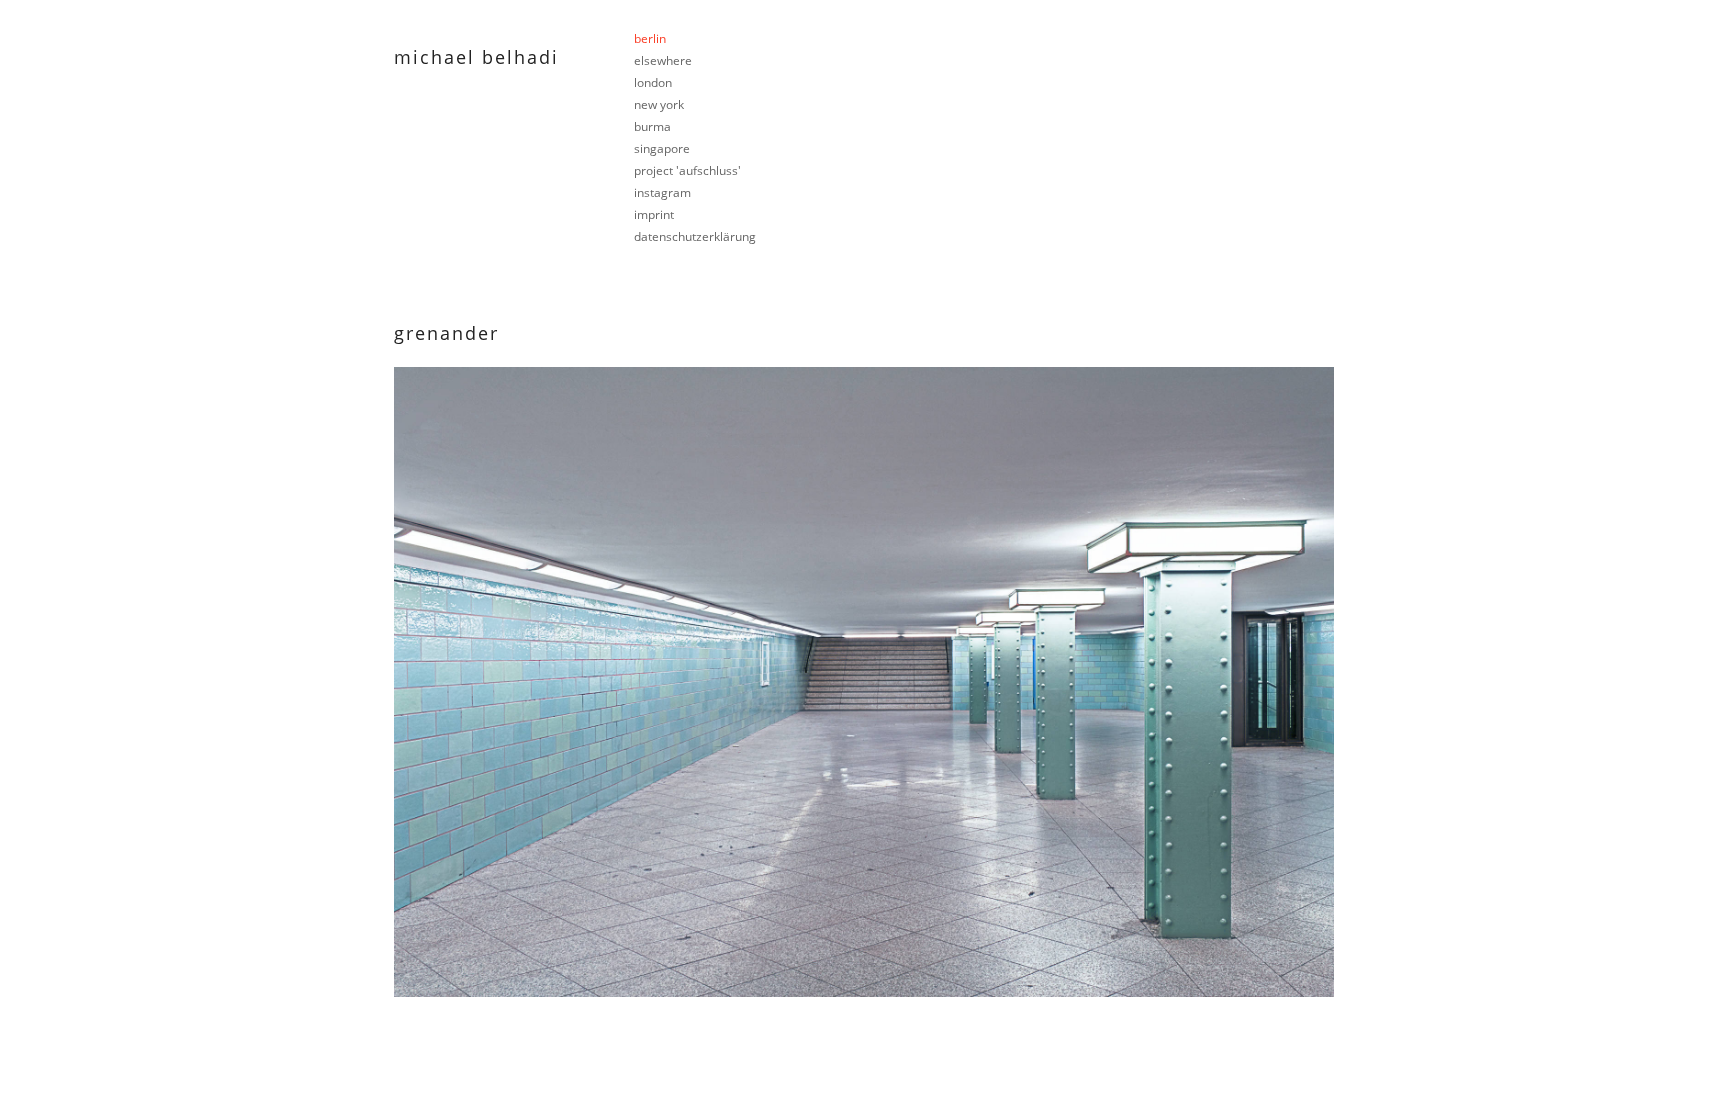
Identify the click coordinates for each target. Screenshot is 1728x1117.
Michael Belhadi (476, 57)
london (653, 82)
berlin (650, 38)
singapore (662, 148)
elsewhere (663, 60)
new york (659, 104)
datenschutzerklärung (695, 236)
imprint (654, 214)
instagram (662, 192)
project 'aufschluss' (687, 170)
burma (652, 126)
